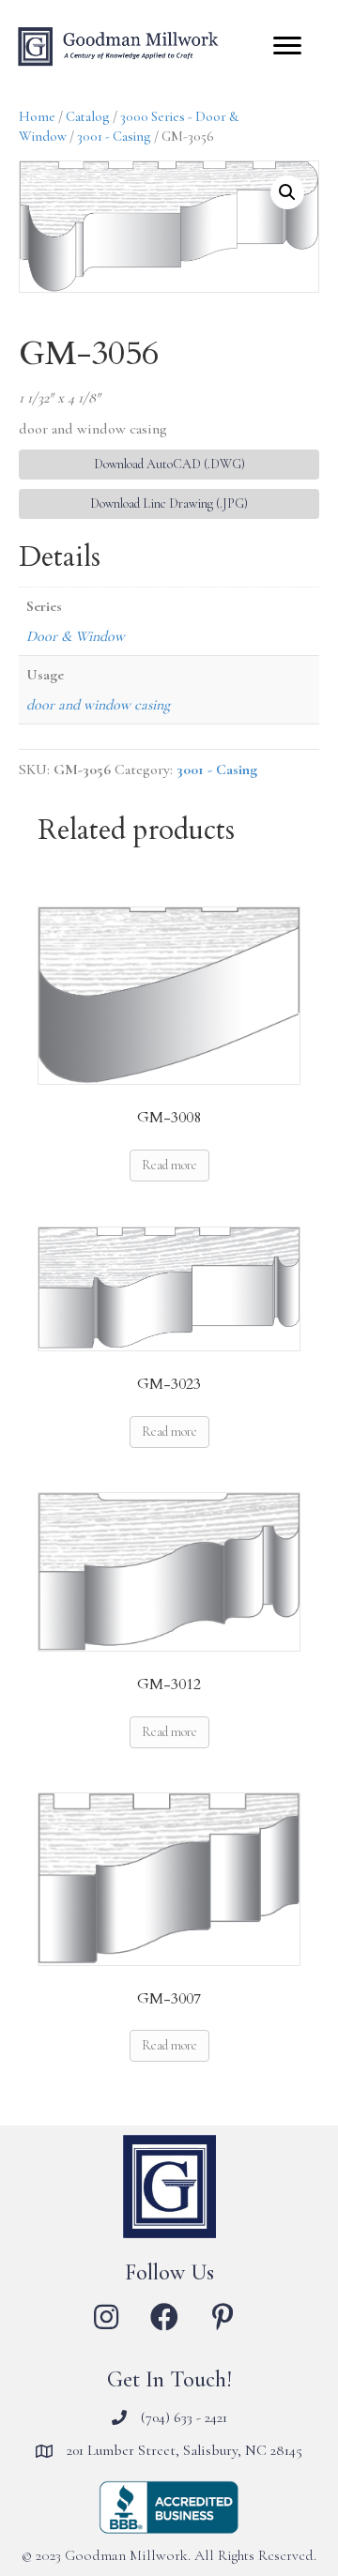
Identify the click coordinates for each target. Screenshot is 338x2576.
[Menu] (287, 46)
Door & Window (76, 636)
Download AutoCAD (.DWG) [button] (169, 464)
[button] (287, 192)
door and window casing (98, 705)
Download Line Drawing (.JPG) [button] (169, 503)
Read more (169, 1165)
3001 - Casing (114, 136)
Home (37, 116)
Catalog (88, 116)
